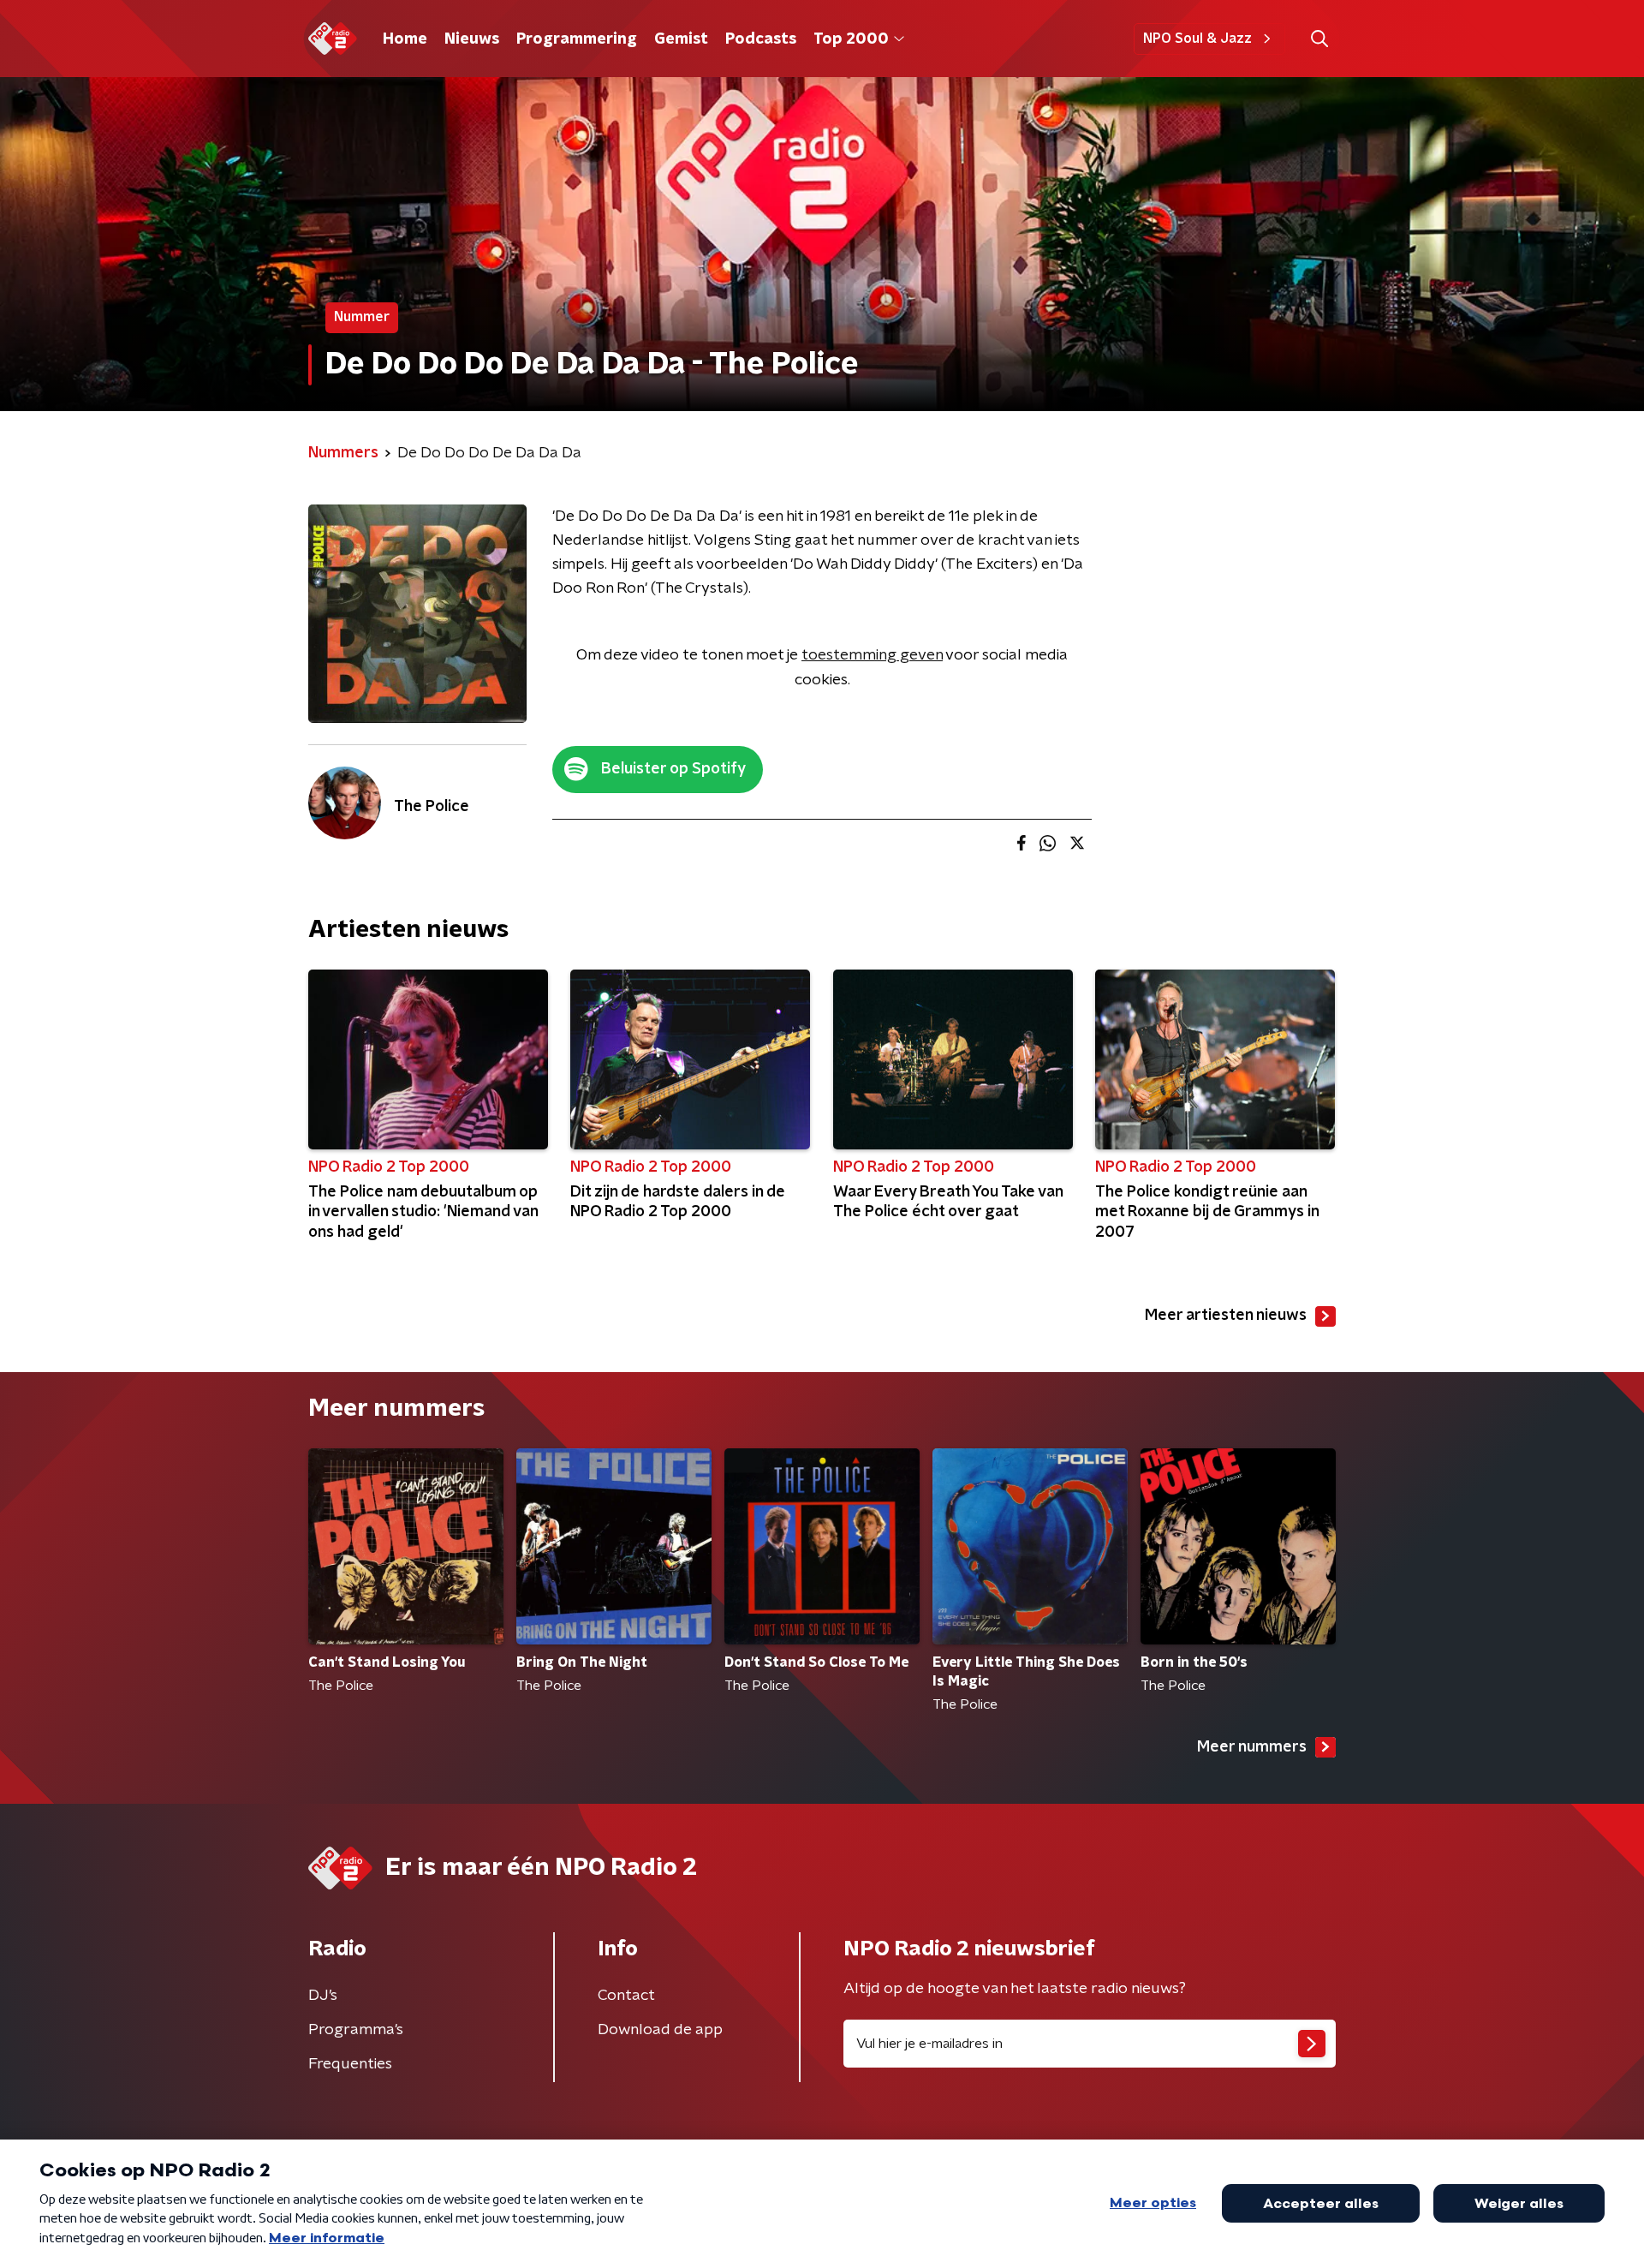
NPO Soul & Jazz (1197, 39)
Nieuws (472, 39)
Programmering (577, 39)
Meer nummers (1252, 1747)
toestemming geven (872, 655)
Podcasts (761, 39)
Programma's (356, 2030)
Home (405, 39)
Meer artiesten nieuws (1226, 1316)
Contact (626, 1996)
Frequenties (350, 2064)
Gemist (681, 39)
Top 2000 (851, 39)
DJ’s (323, 1996)
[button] (1319, 39)
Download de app (660, 2030)
